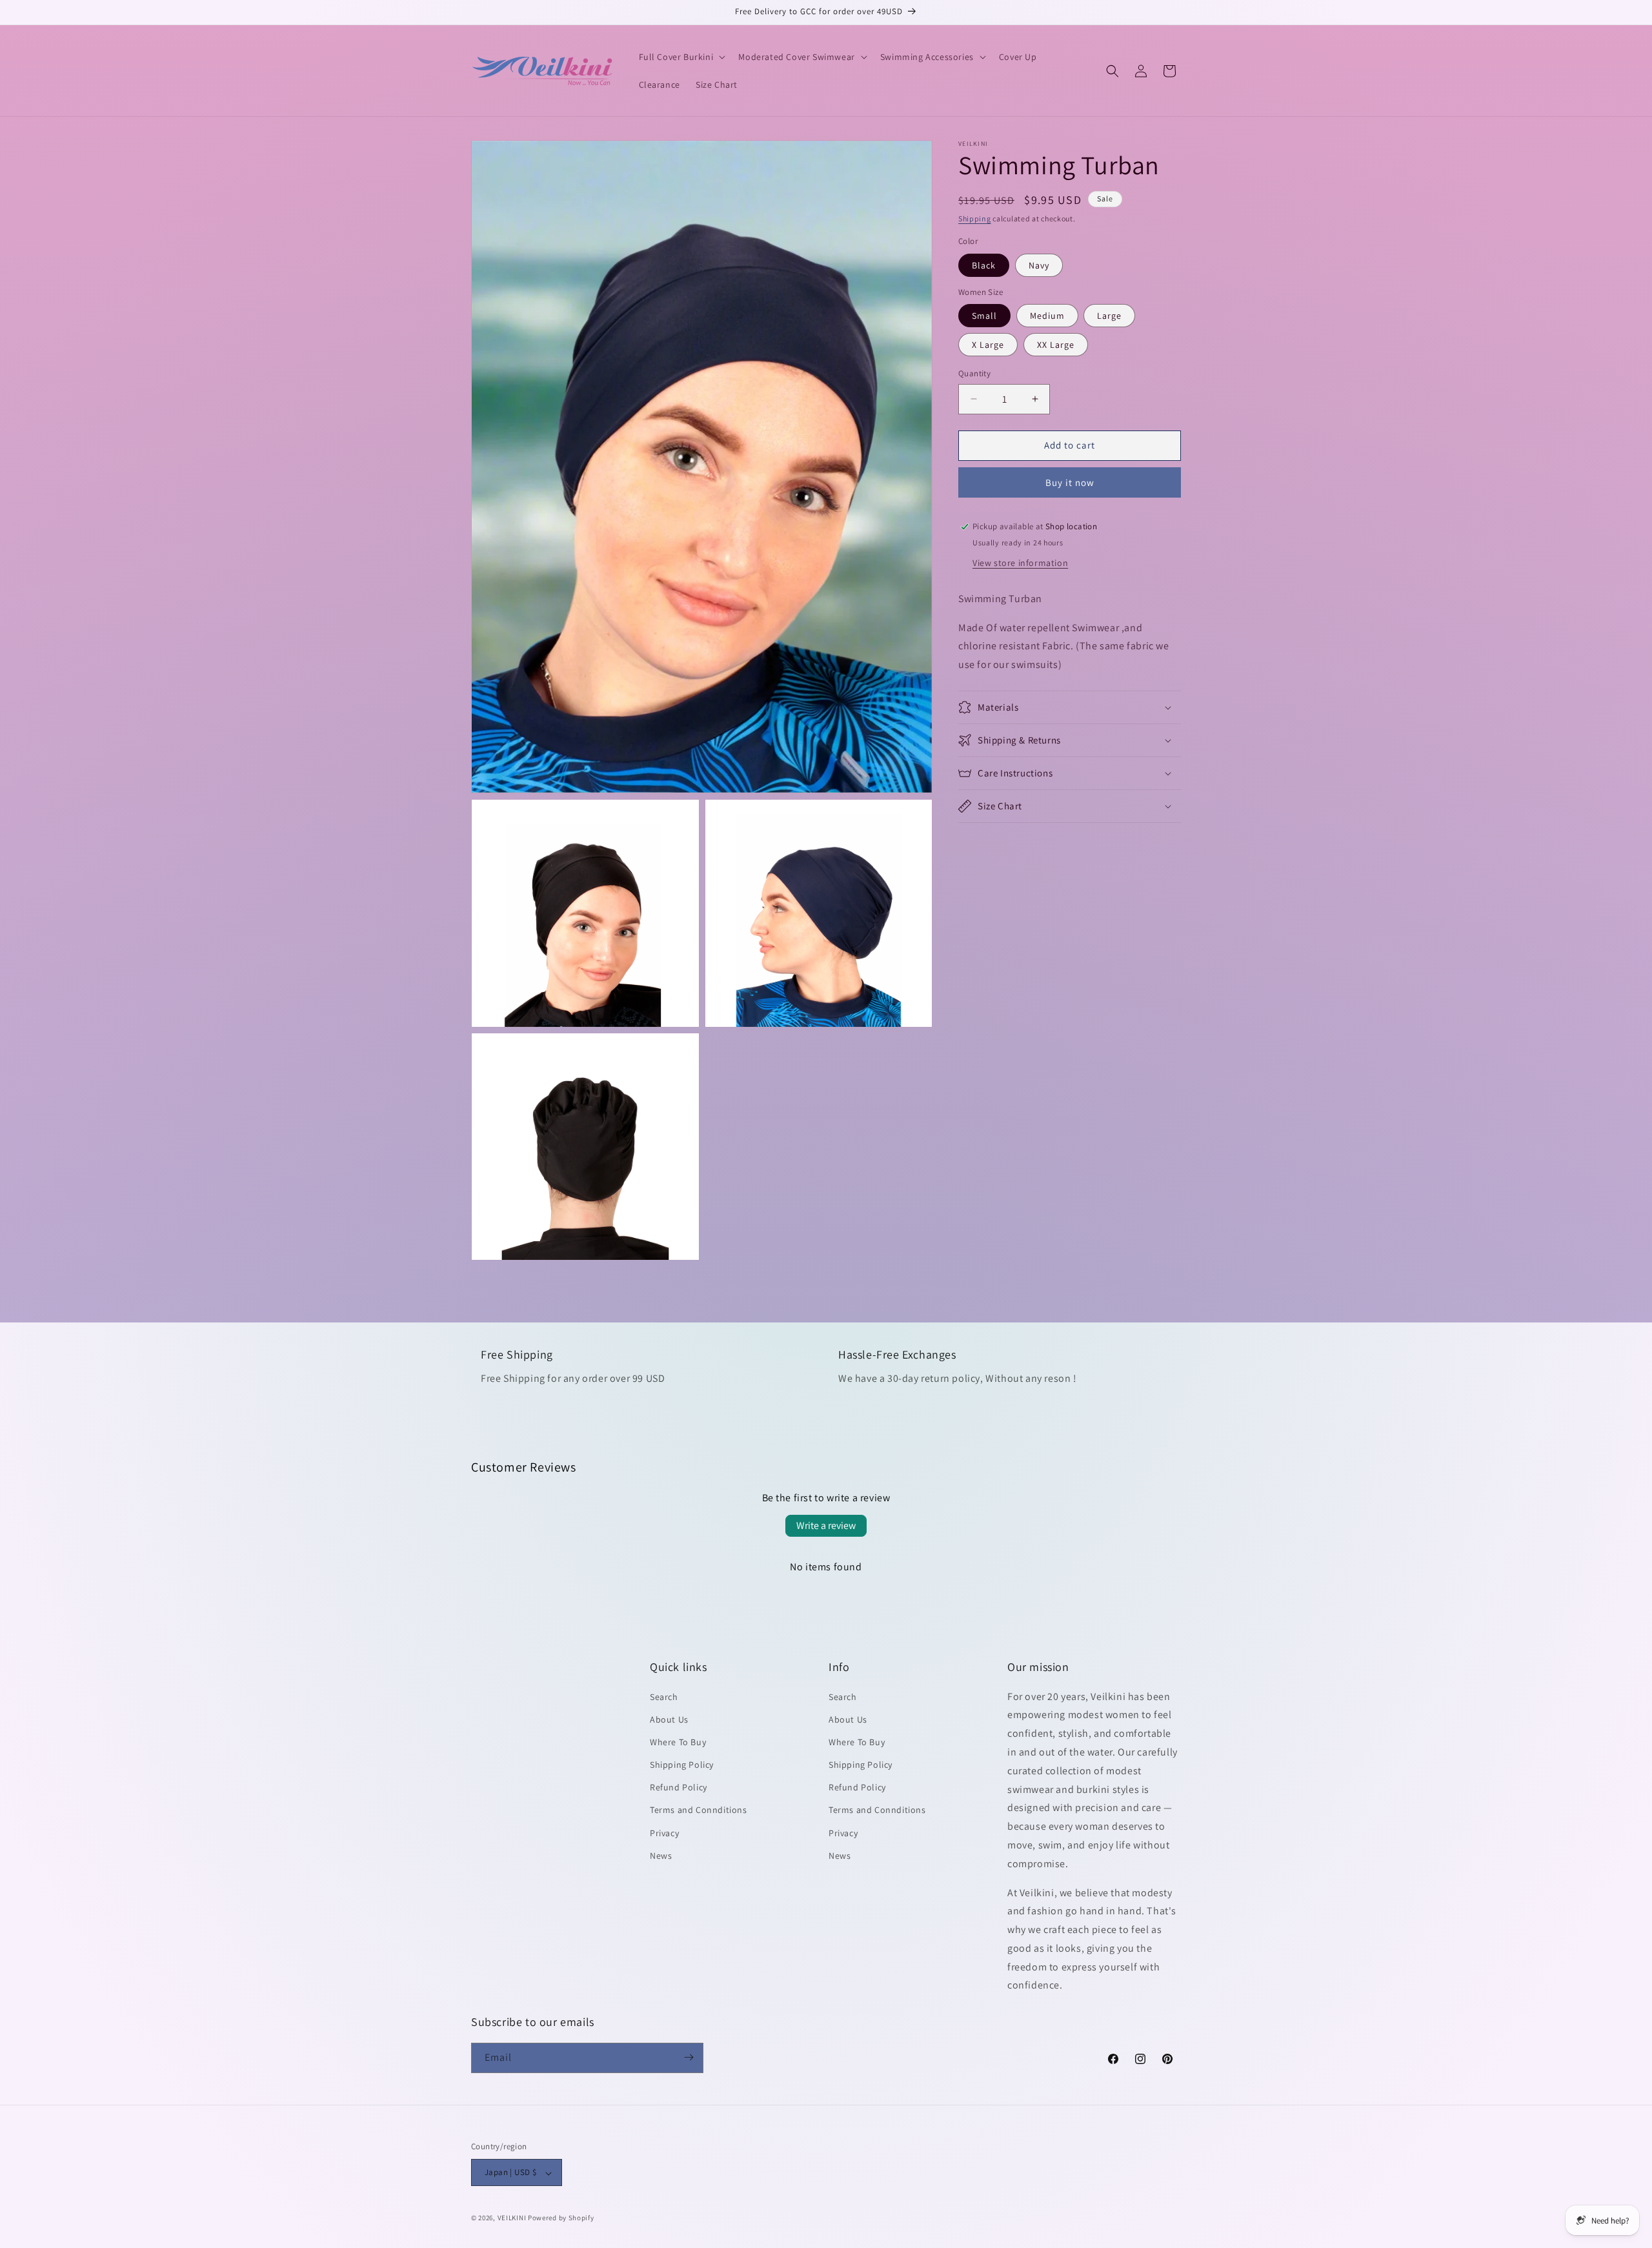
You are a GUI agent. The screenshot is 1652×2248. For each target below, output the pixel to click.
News (661, 1855)
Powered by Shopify (561, 2218)
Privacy (664, 1832)
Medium (1047, 316)
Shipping (975, 218)
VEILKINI (512, 2218)
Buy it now (1070, 482)
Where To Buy (678, 1741)
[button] (681, 57)
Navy (1039, 265)
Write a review (826, 1525)
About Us (669, 1719)
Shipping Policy (682, 1765)
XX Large (1056, 345)
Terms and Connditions (699, 1810)
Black (984, 265)
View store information (1020, 563)
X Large (988, 345)
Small (984, 316)
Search (664, 1696)
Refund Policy (679, 1787)
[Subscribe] (689, 2057)
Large (1109, 316)
